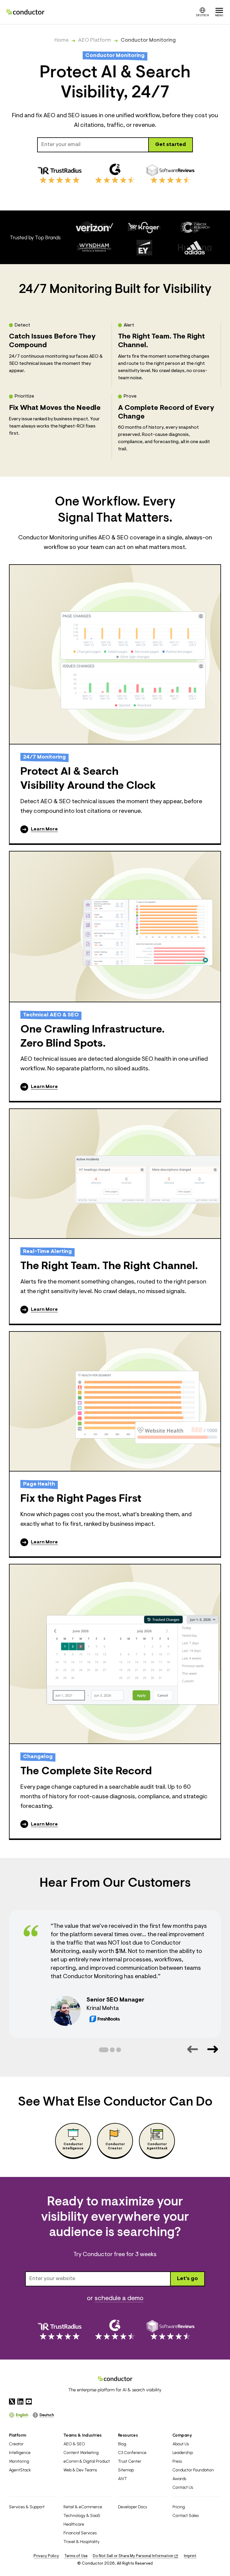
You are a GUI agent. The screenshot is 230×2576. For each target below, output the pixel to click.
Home (62, 40)
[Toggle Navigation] (219, 12)
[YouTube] (29, 2402)
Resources (128, 2435)
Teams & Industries (83, 2435)
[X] (12, 2402)
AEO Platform (95, 40)
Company (182, 2435)
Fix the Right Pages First (81, 1499)
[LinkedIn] (20, 2402)
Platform (18, 2435)
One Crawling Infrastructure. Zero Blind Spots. (93, 1037)
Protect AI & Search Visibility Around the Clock (88, 779)
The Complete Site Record (86, 1772)
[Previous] (192, 2049)
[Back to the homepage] (25, 12)
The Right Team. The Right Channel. (109, 1266)
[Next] (212, 2049)
